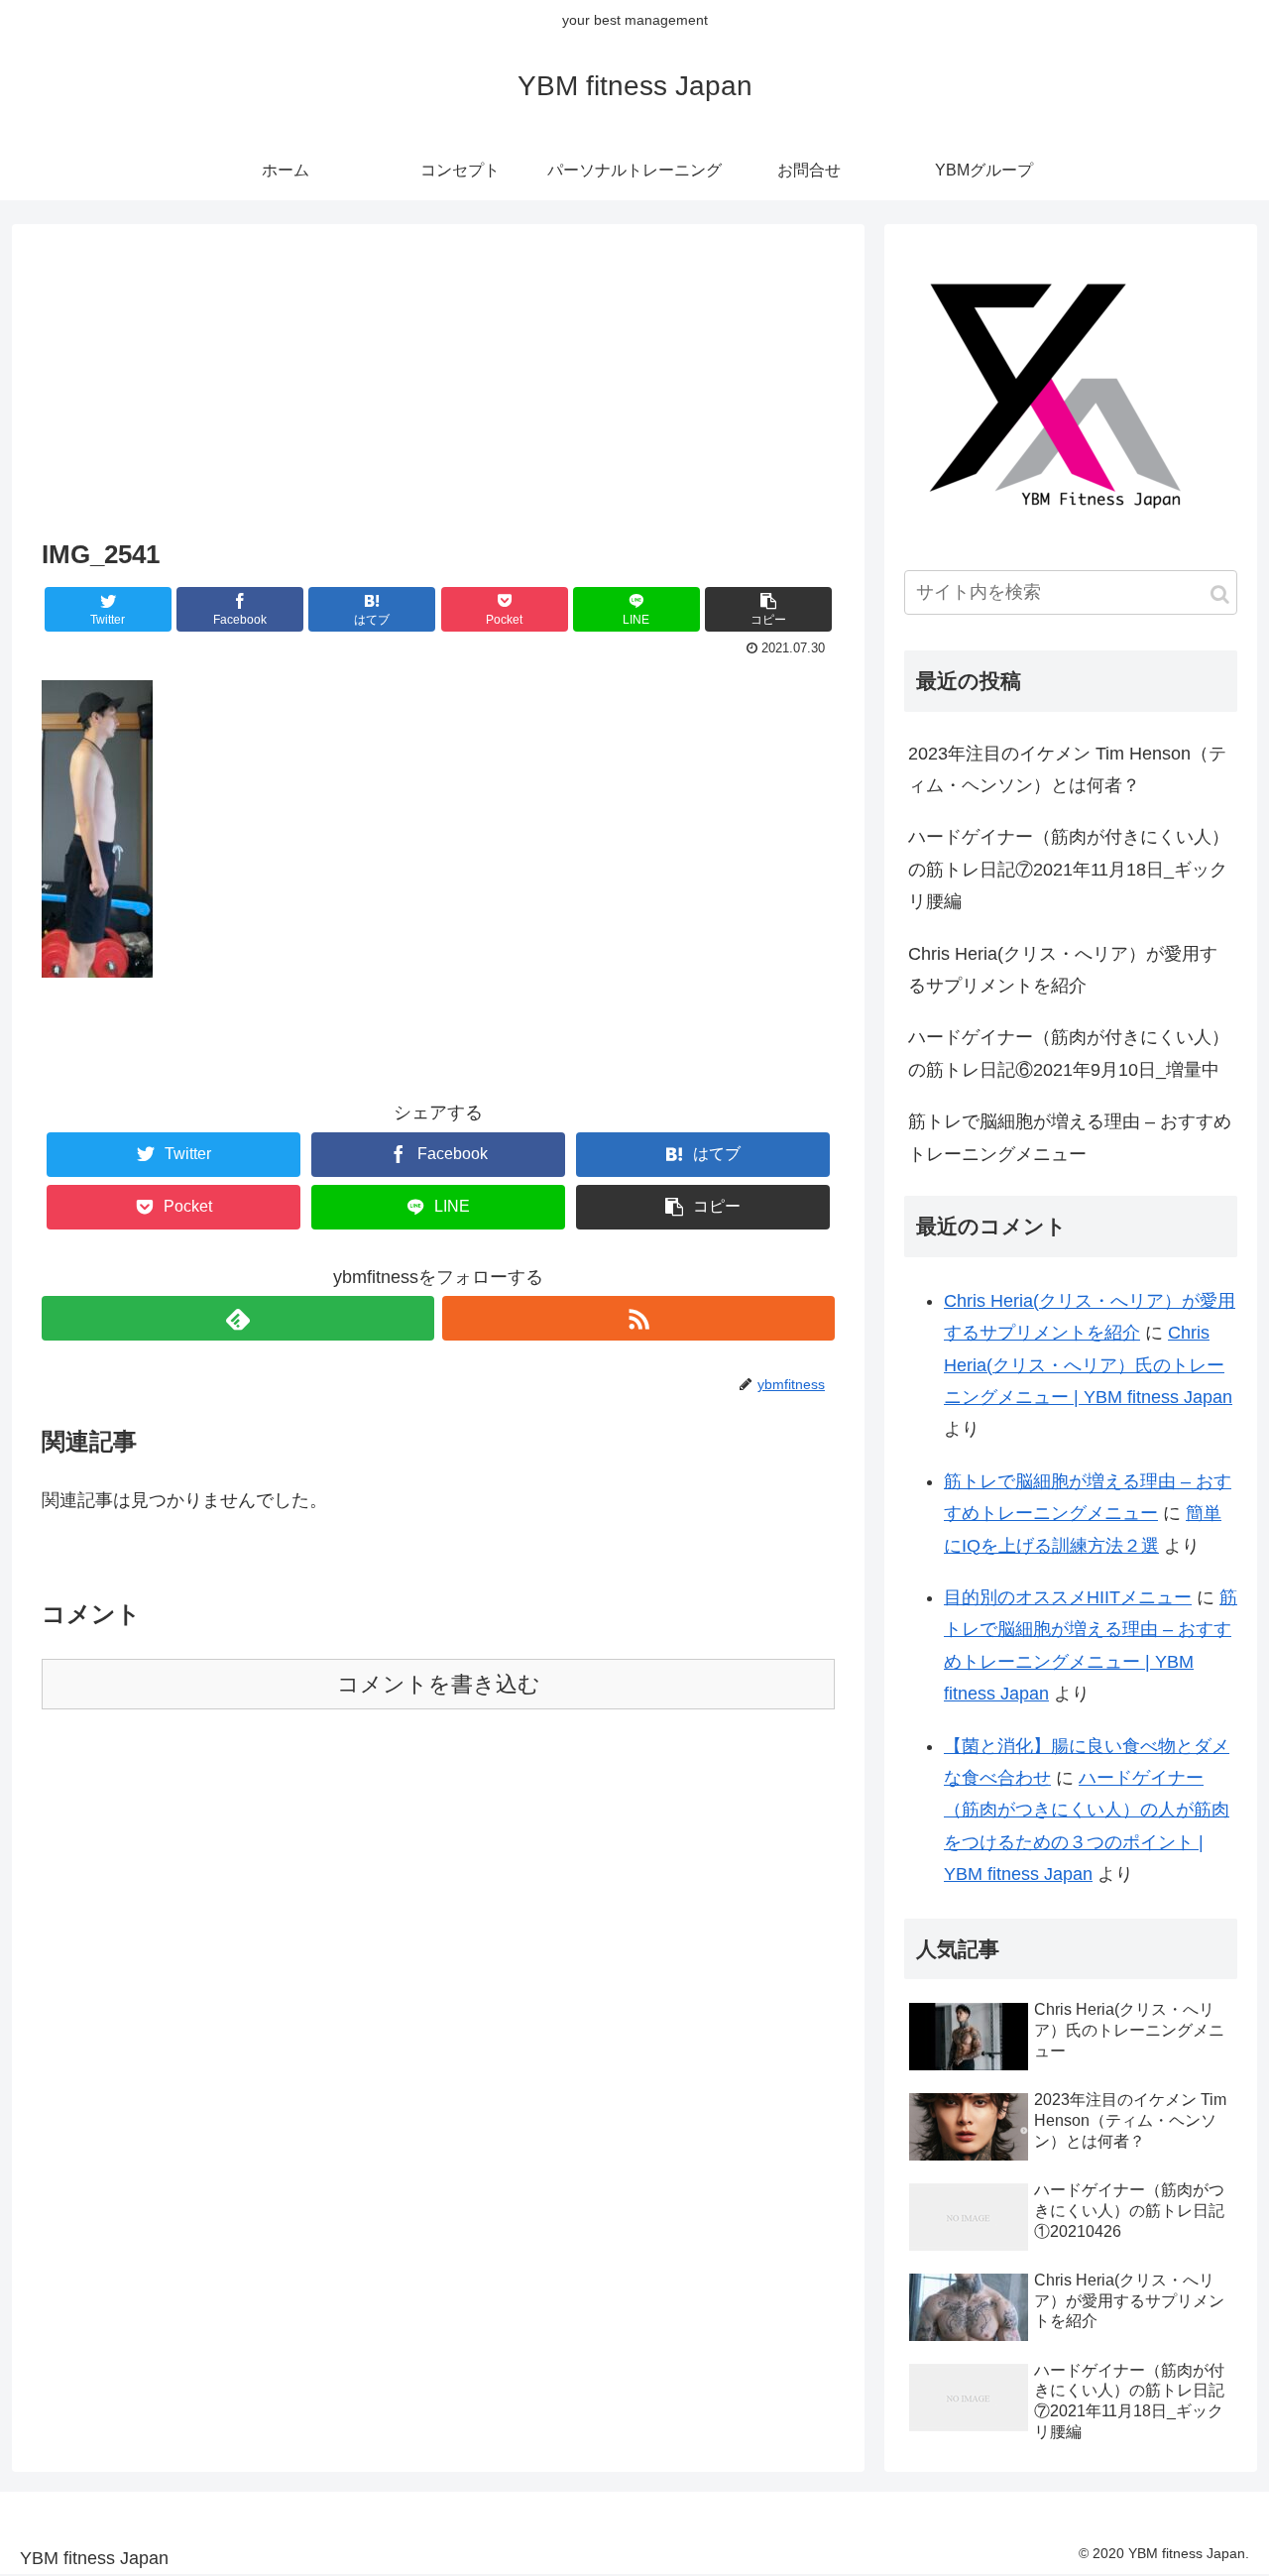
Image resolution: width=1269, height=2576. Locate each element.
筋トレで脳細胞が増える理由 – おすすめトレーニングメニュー (1070, 1137)
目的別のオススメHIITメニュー (1068, 1597)
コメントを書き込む (439, 1684)
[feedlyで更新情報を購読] (238, 1318)
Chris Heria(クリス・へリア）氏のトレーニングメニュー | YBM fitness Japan (1088, 1365)
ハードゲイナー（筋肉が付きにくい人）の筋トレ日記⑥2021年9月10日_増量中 (1069, 1053)
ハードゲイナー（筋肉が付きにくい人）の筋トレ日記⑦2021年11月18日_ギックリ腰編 (1069, 869)
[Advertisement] (438, 384)
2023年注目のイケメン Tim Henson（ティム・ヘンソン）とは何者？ (1067, 769)
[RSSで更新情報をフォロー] (638, 1318)
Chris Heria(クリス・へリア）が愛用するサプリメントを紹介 (1063, 970)
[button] (1220, 594)
